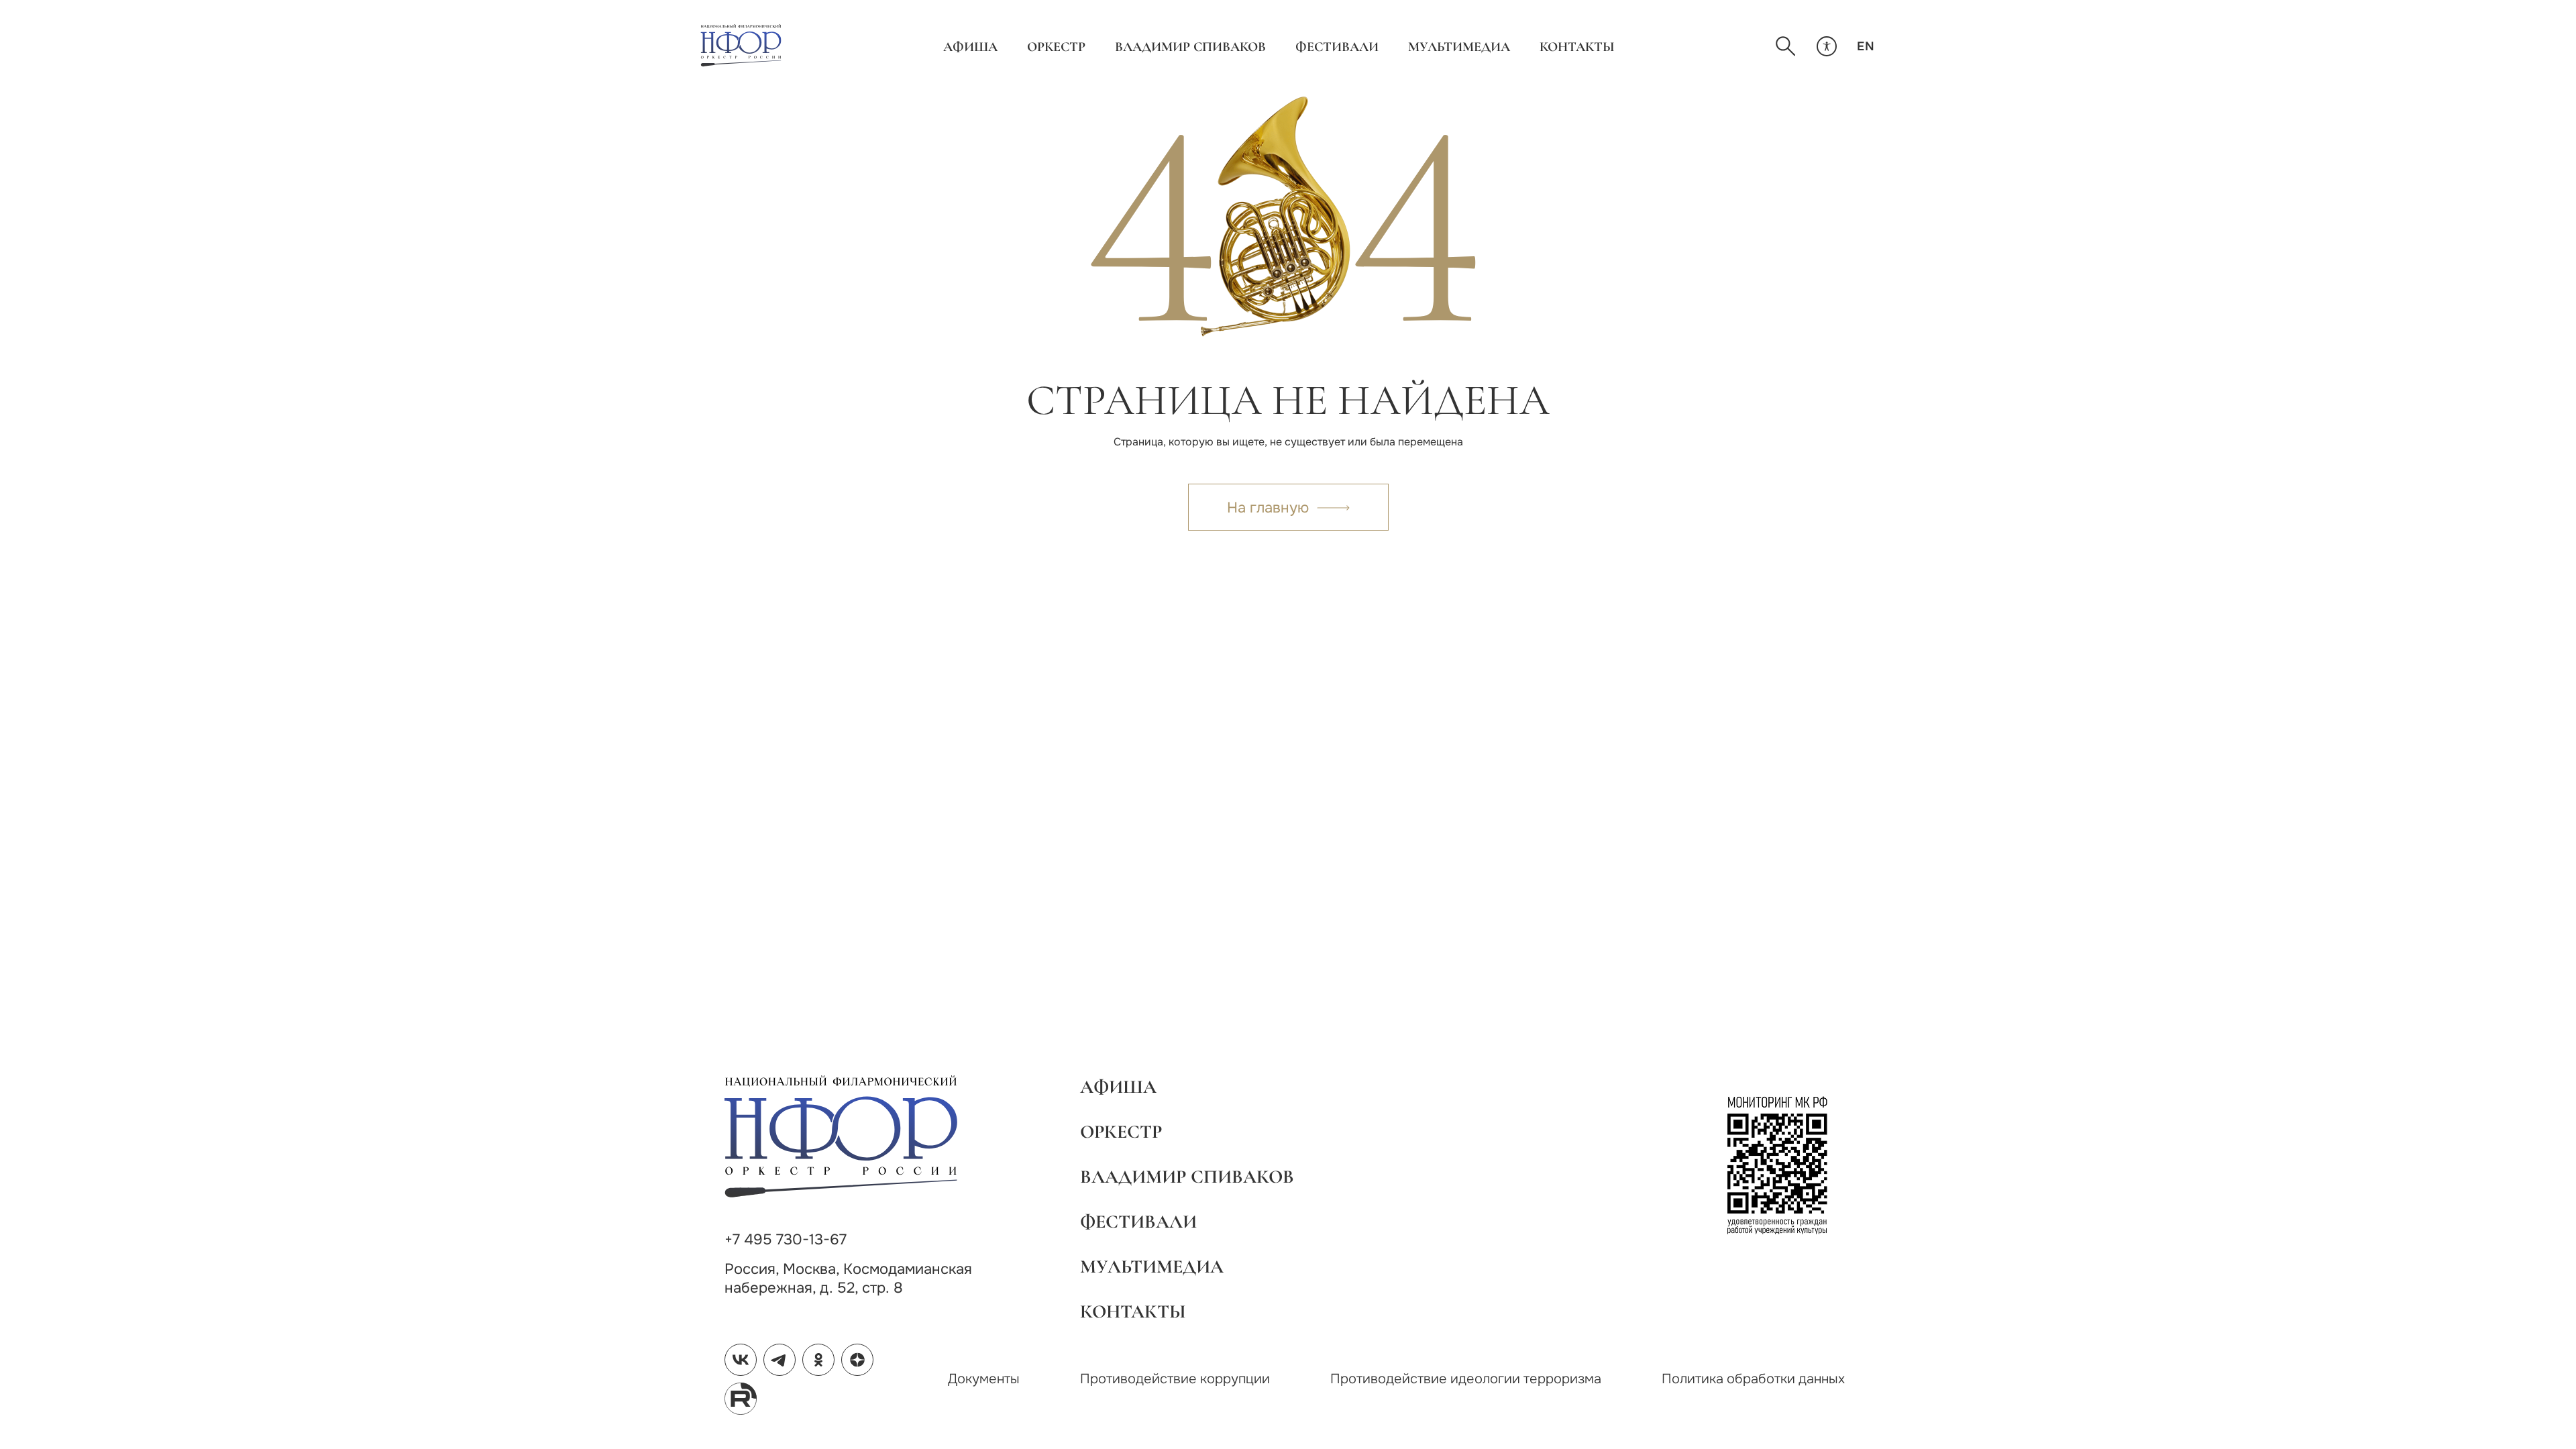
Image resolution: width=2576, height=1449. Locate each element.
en (1866, 46)
